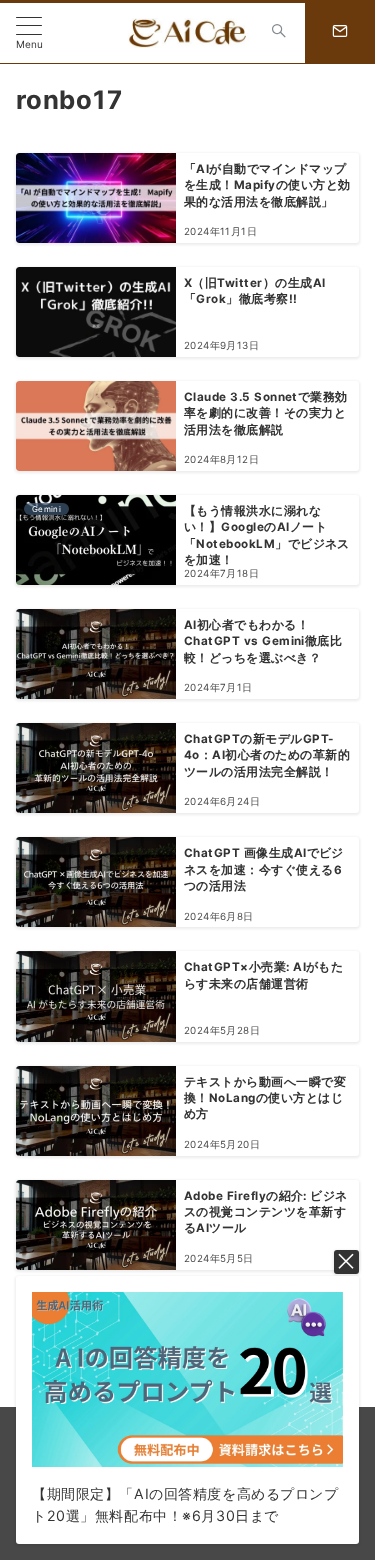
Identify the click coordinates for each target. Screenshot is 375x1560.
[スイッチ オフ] (279, 33)
